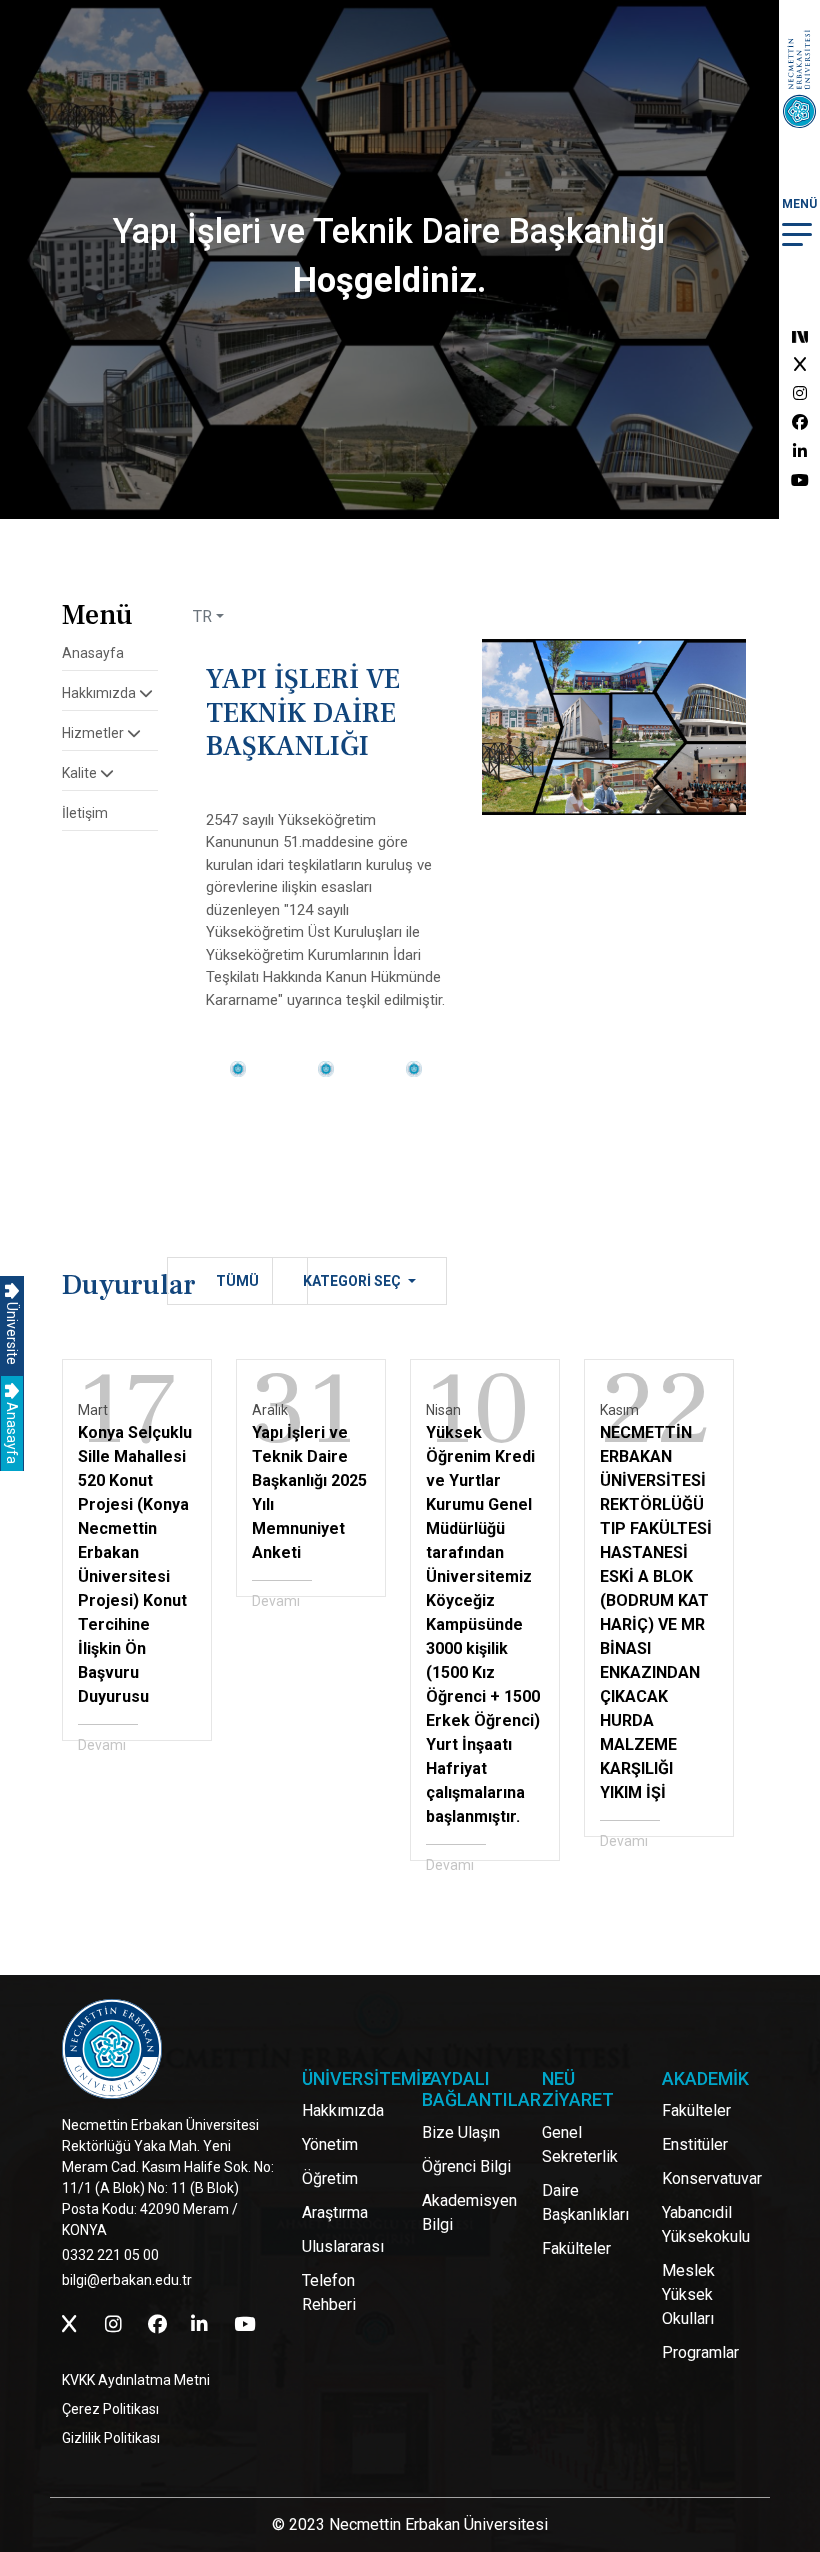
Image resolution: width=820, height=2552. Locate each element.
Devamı (102, 1745)
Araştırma (335, 2212)
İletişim (85, 813)
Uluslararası (343, 2246)
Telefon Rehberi (329, 2292)
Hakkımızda (343, 2110)
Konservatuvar (712, 2178)
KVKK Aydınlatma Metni (136, 2380)
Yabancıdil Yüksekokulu (706, 2224)
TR (202, 616)
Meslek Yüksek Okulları (688, 2294)
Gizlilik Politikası (111, 2438)
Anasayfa (12, 1431)
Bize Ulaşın (461, 2132)
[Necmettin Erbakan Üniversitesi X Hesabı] (800, 364)
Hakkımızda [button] (100, 693)
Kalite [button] (81, 773)
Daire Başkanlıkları (585, 2202)
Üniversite (12, 1332)
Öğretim (330, 2178)
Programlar (700, 2352)
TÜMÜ (237, 1281)
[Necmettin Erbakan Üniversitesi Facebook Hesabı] (800, 422)
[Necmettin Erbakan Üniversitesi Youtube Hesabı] (800, 480)
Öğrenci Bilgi (466, 2166)
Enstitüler (695, 2144)
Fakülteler (576, 2248)
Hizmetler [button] (94, 733)
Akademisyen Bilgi (469, 2212)
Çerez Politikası (110, 2409)
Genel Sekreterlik (580, 2144)
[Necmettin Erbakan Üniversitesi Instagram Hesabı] (800, 393)
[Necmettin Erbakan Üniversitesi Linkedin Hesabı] (800, 451)
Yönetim (330, 2144)
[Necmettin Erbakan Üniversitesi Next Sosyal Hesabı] (800, 335)
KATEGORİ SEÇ (353, 1281)
